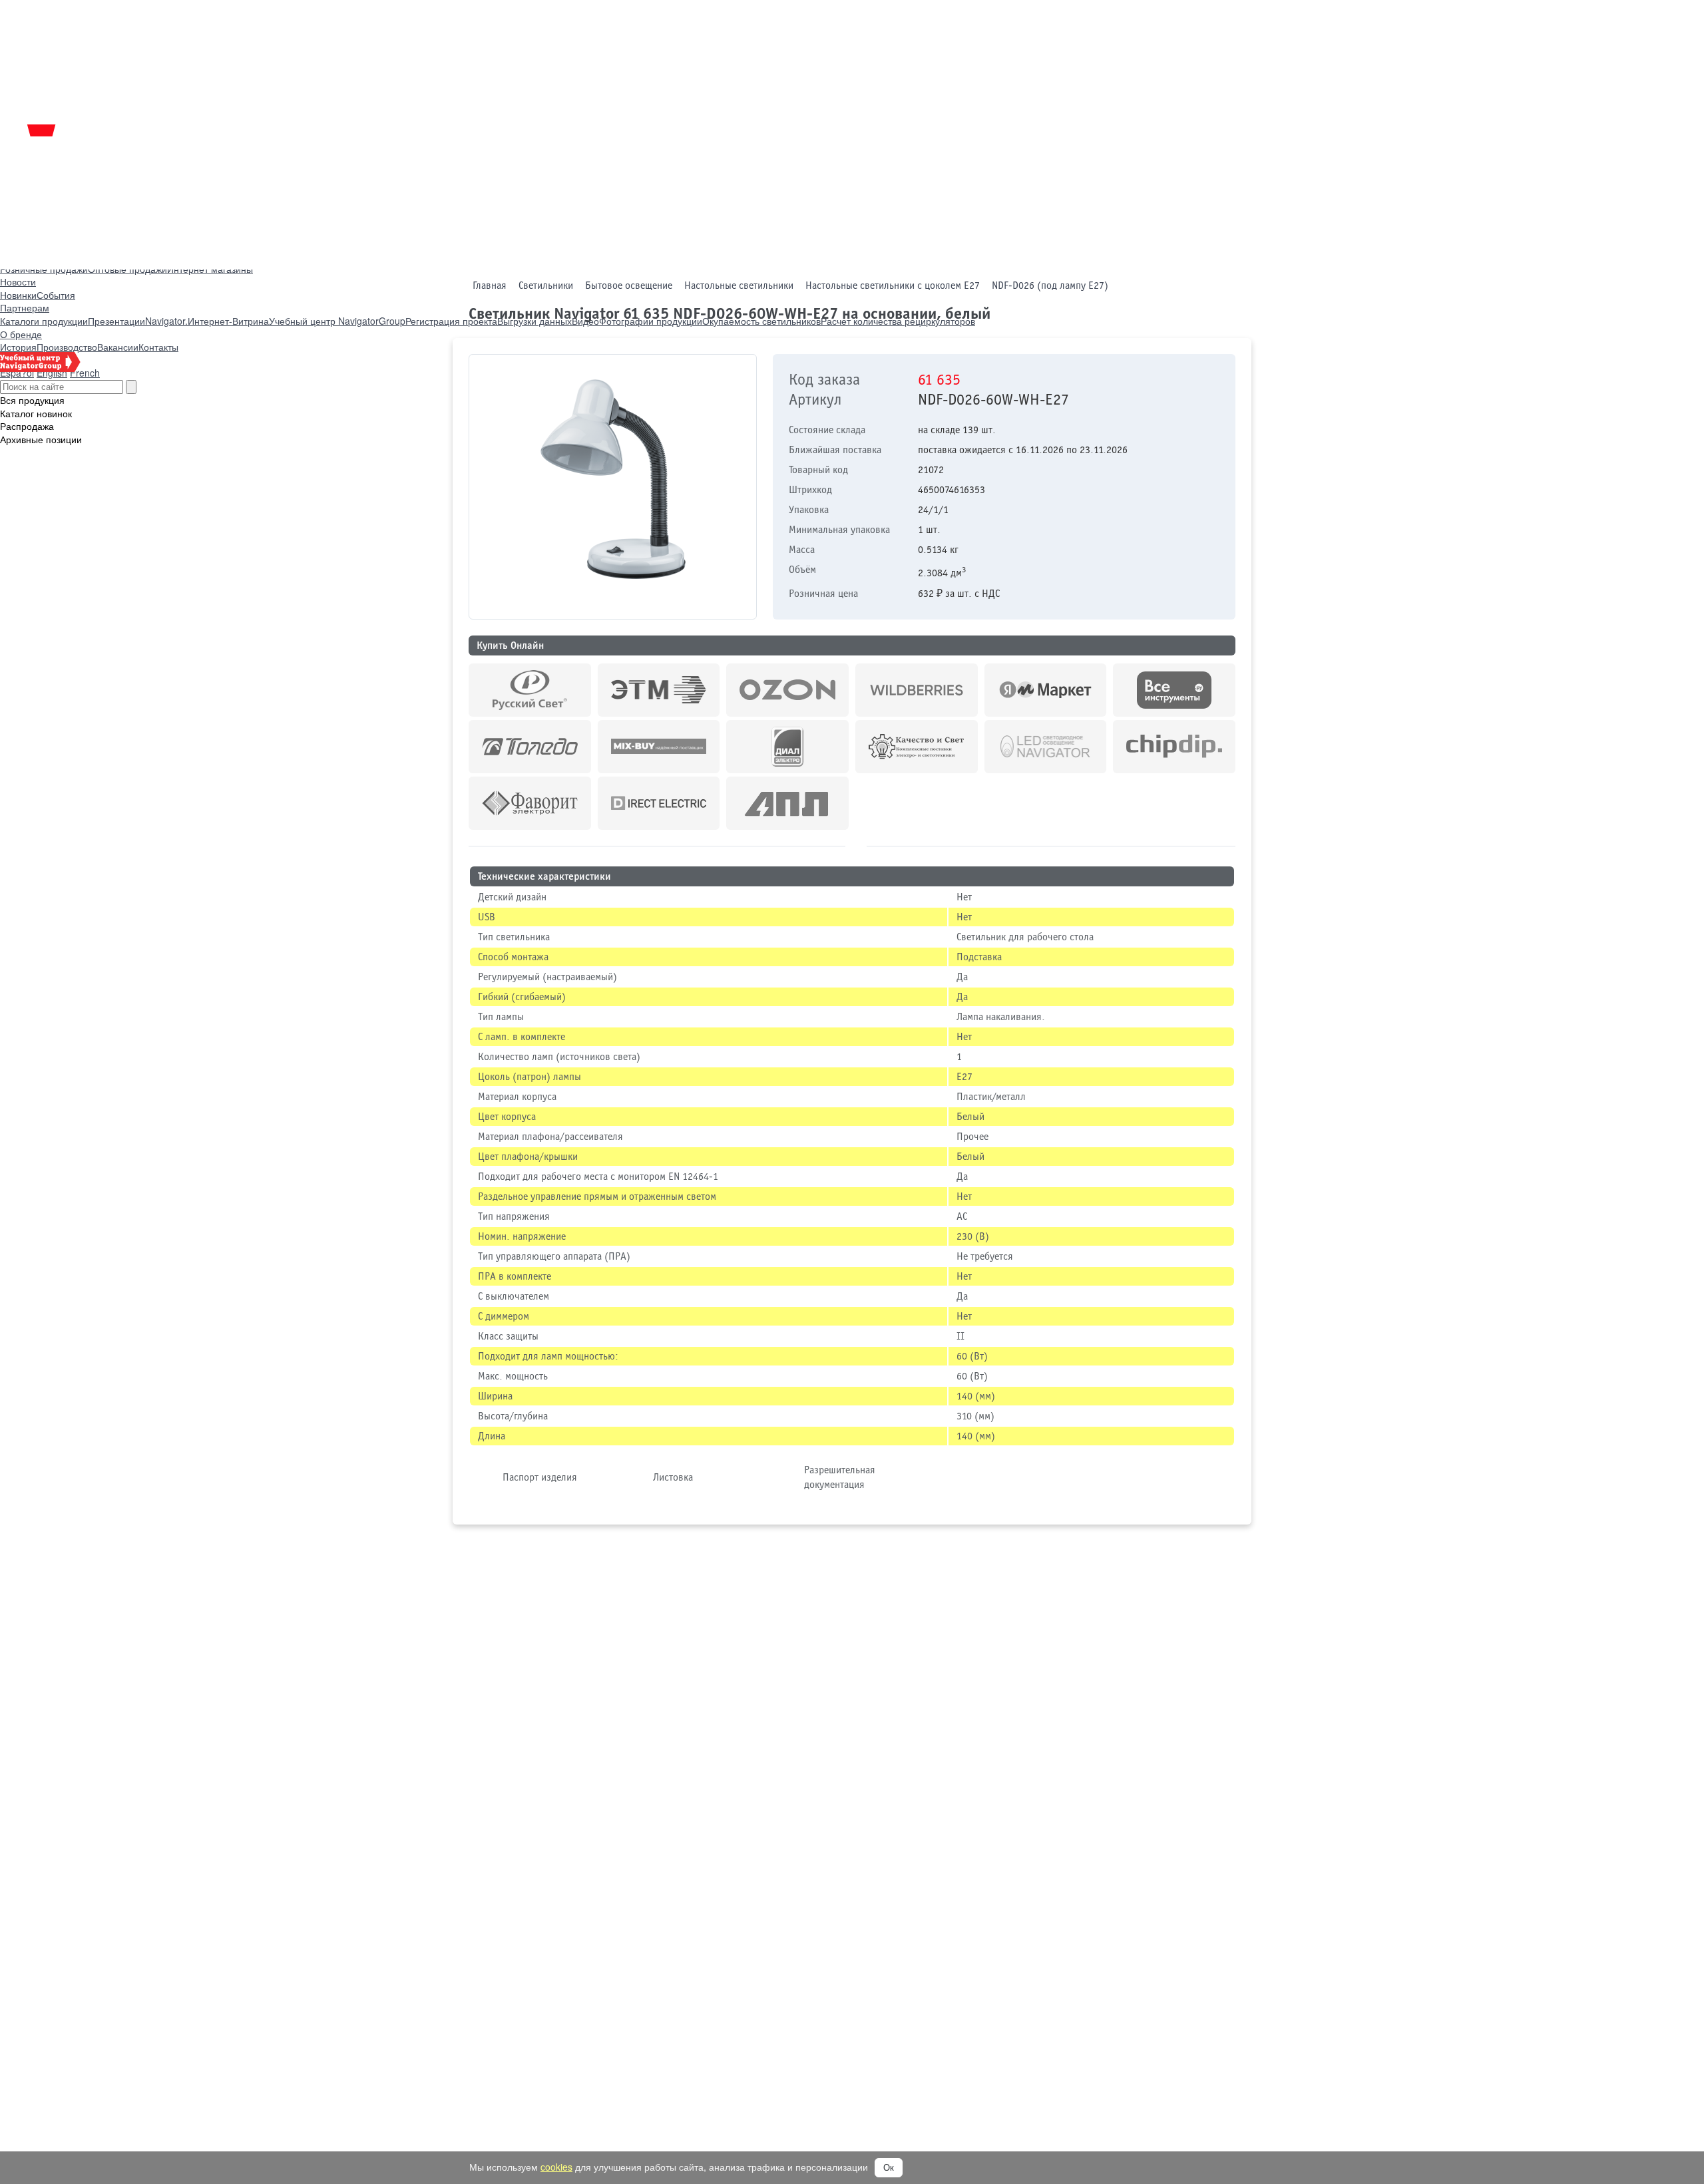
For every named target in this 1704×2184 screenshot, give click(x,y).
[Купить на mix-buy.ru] (659, 747)
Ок (889, 2168)
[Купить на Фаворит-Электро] (530, 803)
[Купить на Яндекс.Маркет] (1046, 690)
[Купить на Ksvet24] (917, 747)
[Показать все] (856, 846)
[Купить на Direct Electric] (659, 803)
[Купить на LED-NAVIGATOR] (1046, 747)
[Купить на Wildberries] (917, 690)
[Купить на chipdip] (1174, 747)
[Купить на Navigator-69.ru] (787, 803)
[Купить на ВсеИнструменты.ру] (1174, 690)
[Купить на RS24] (530, 690)
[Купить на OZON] (787, 690)
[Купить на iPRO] (659, 690)
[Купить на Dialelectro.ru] (787, 747)
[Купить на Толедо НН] (530, 747)
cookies (556, 2167)
